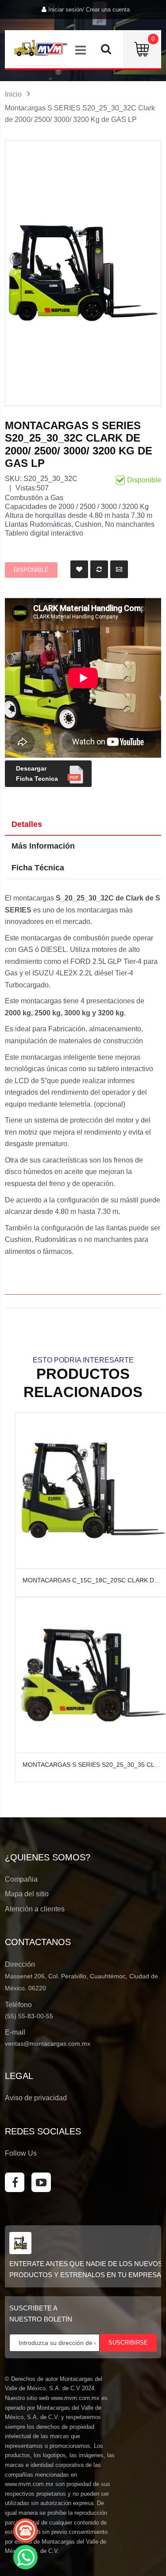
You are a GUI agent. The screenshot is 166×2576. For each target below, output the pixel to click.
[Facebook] (15, 2182)
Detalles (27, 824)
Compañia (21, 1879)
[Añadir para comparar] (99, 569)
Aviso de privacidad (36, 2098)
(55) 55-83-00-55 (29, 2016)
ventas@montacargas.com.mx (48, 2044)
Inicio (13, 94)
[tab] (83, 825)
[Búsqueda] (106, 51)
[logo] (41, 48)
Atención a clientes (35, 1909)
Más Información (43, 846)
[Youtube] (41, 2182)
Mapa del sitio (27, 1894)
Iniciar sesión (65, 10)
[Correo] (119, 569)
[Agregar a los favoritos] (79, 569)
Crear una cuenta (108, 10)
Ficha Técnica (38, 868)
